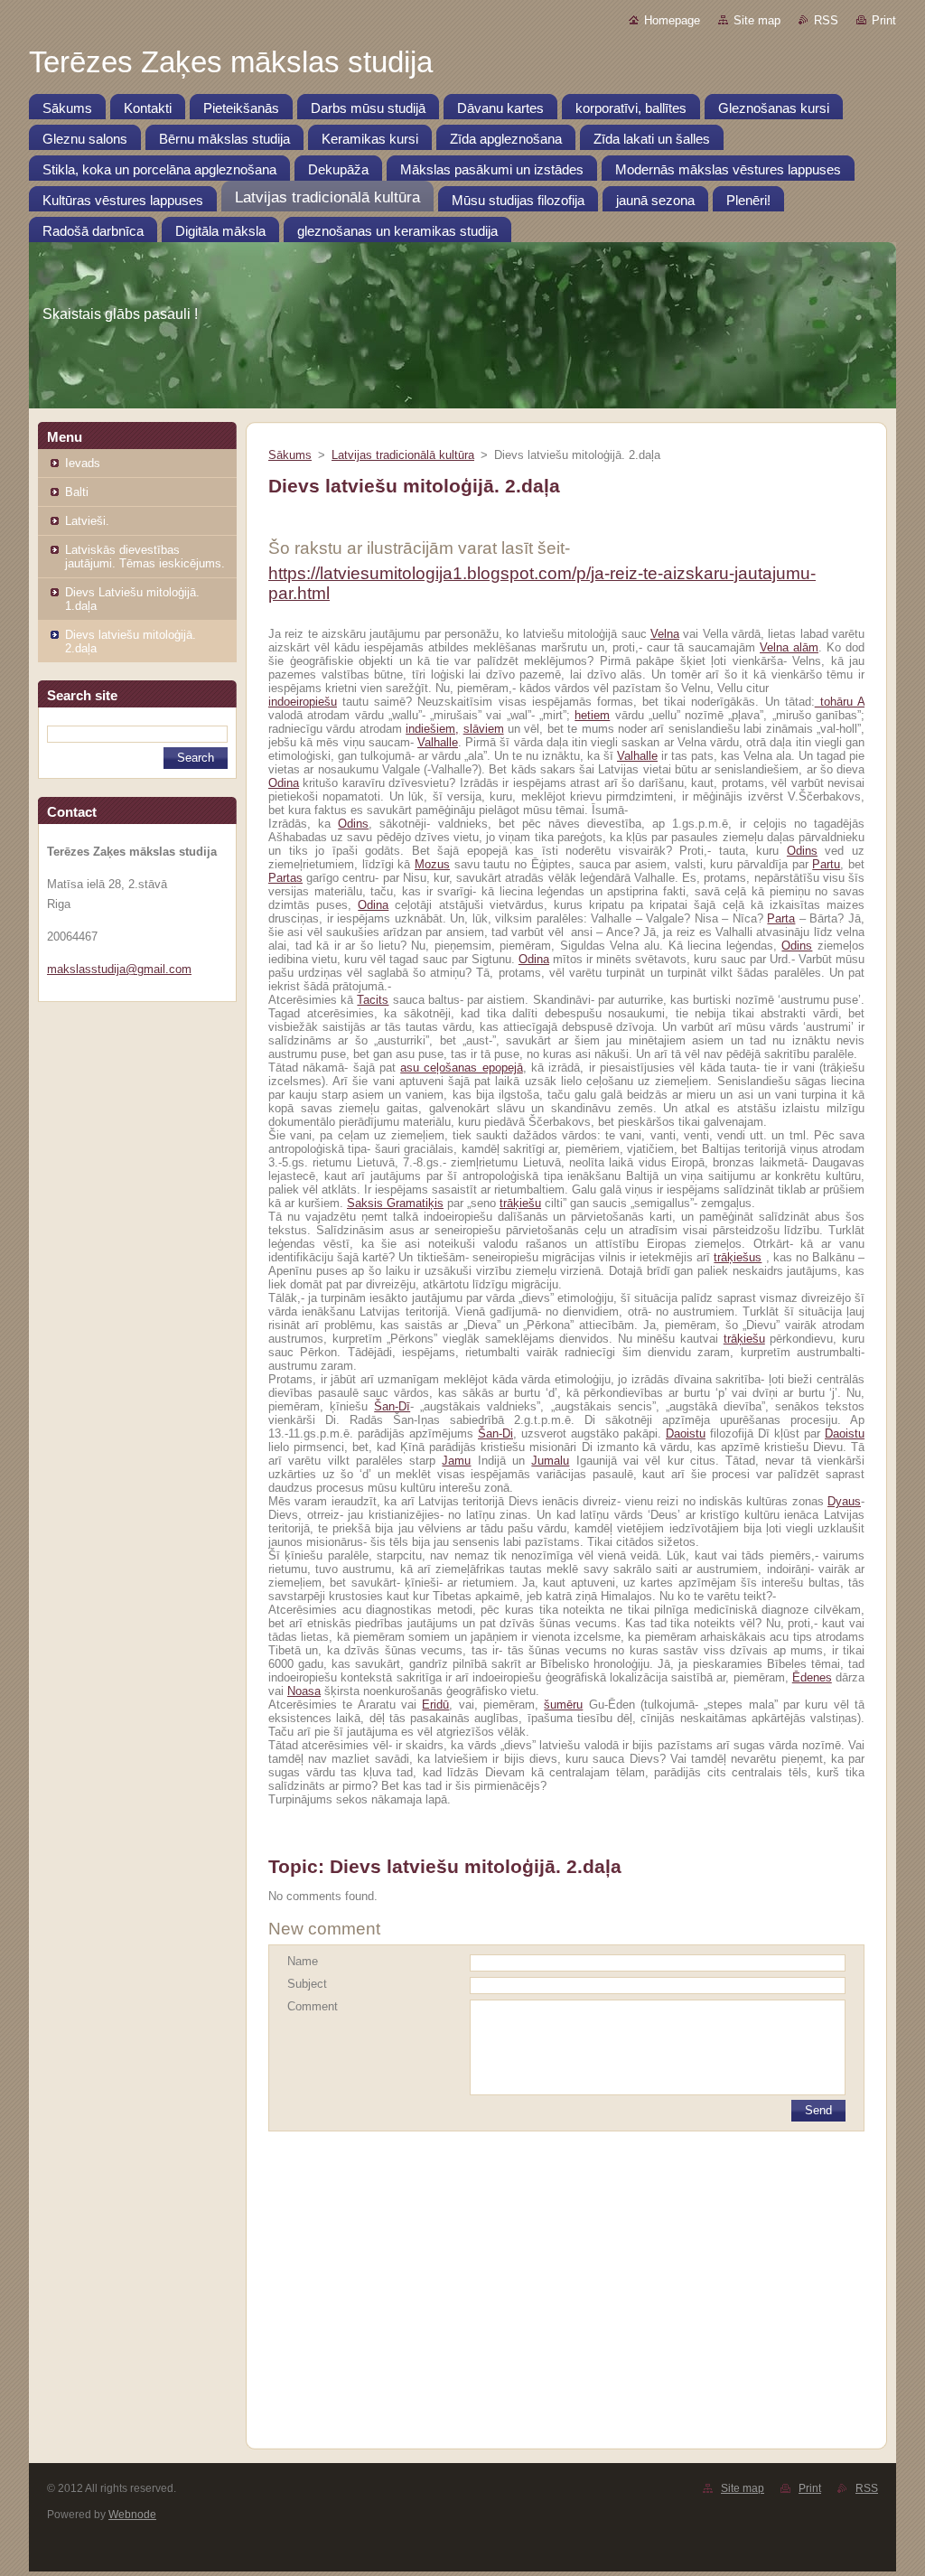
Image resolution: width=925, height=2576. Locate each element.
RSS (826, 20)
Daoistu (686, 1433)
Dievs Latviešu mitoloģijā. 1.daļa (132, 599)
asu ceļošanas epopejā (462, 1068)
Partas (285, 878)
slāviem (484, 729)
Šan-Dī (392, 1406)
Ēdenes (812, 1677)
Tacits (373, 1000)
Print (884, 20)
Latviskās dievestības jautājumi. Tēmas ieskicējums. (145, 557)
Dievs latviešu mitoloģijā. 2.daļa (131, 642)
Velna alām (789, 647)
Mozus (432, 864)
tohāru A (840, 702)
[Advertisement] (566, 2289)
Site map (757, 20)
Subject (307, 1984)
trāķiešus (738, 1257)
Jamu (456, 1461)
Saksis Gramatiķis (395, 1203)
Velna (665, 634)
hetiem (592, 715)
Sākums (290, 455)
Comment (313, 2006)
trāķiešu (520, 1203)
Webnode (132, 2515)
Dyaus (844, 1501)
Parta (781, 918)
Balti (77, 492)
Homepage (672, 20)
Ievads (83, 463)
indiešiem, (432, 729)
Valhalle (438, 742)
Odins (353, 824)
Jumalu (550, 1461)
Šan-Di (495, 1433)
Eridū (435, 1705)
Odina (284, 783)
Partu (826, 864)
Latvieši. (87, 521)
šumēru (563, 1705)
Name (303, 1961)
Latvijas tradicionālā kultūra (403, 455)
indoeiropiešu (303, 702)
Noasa (304, 1691)
